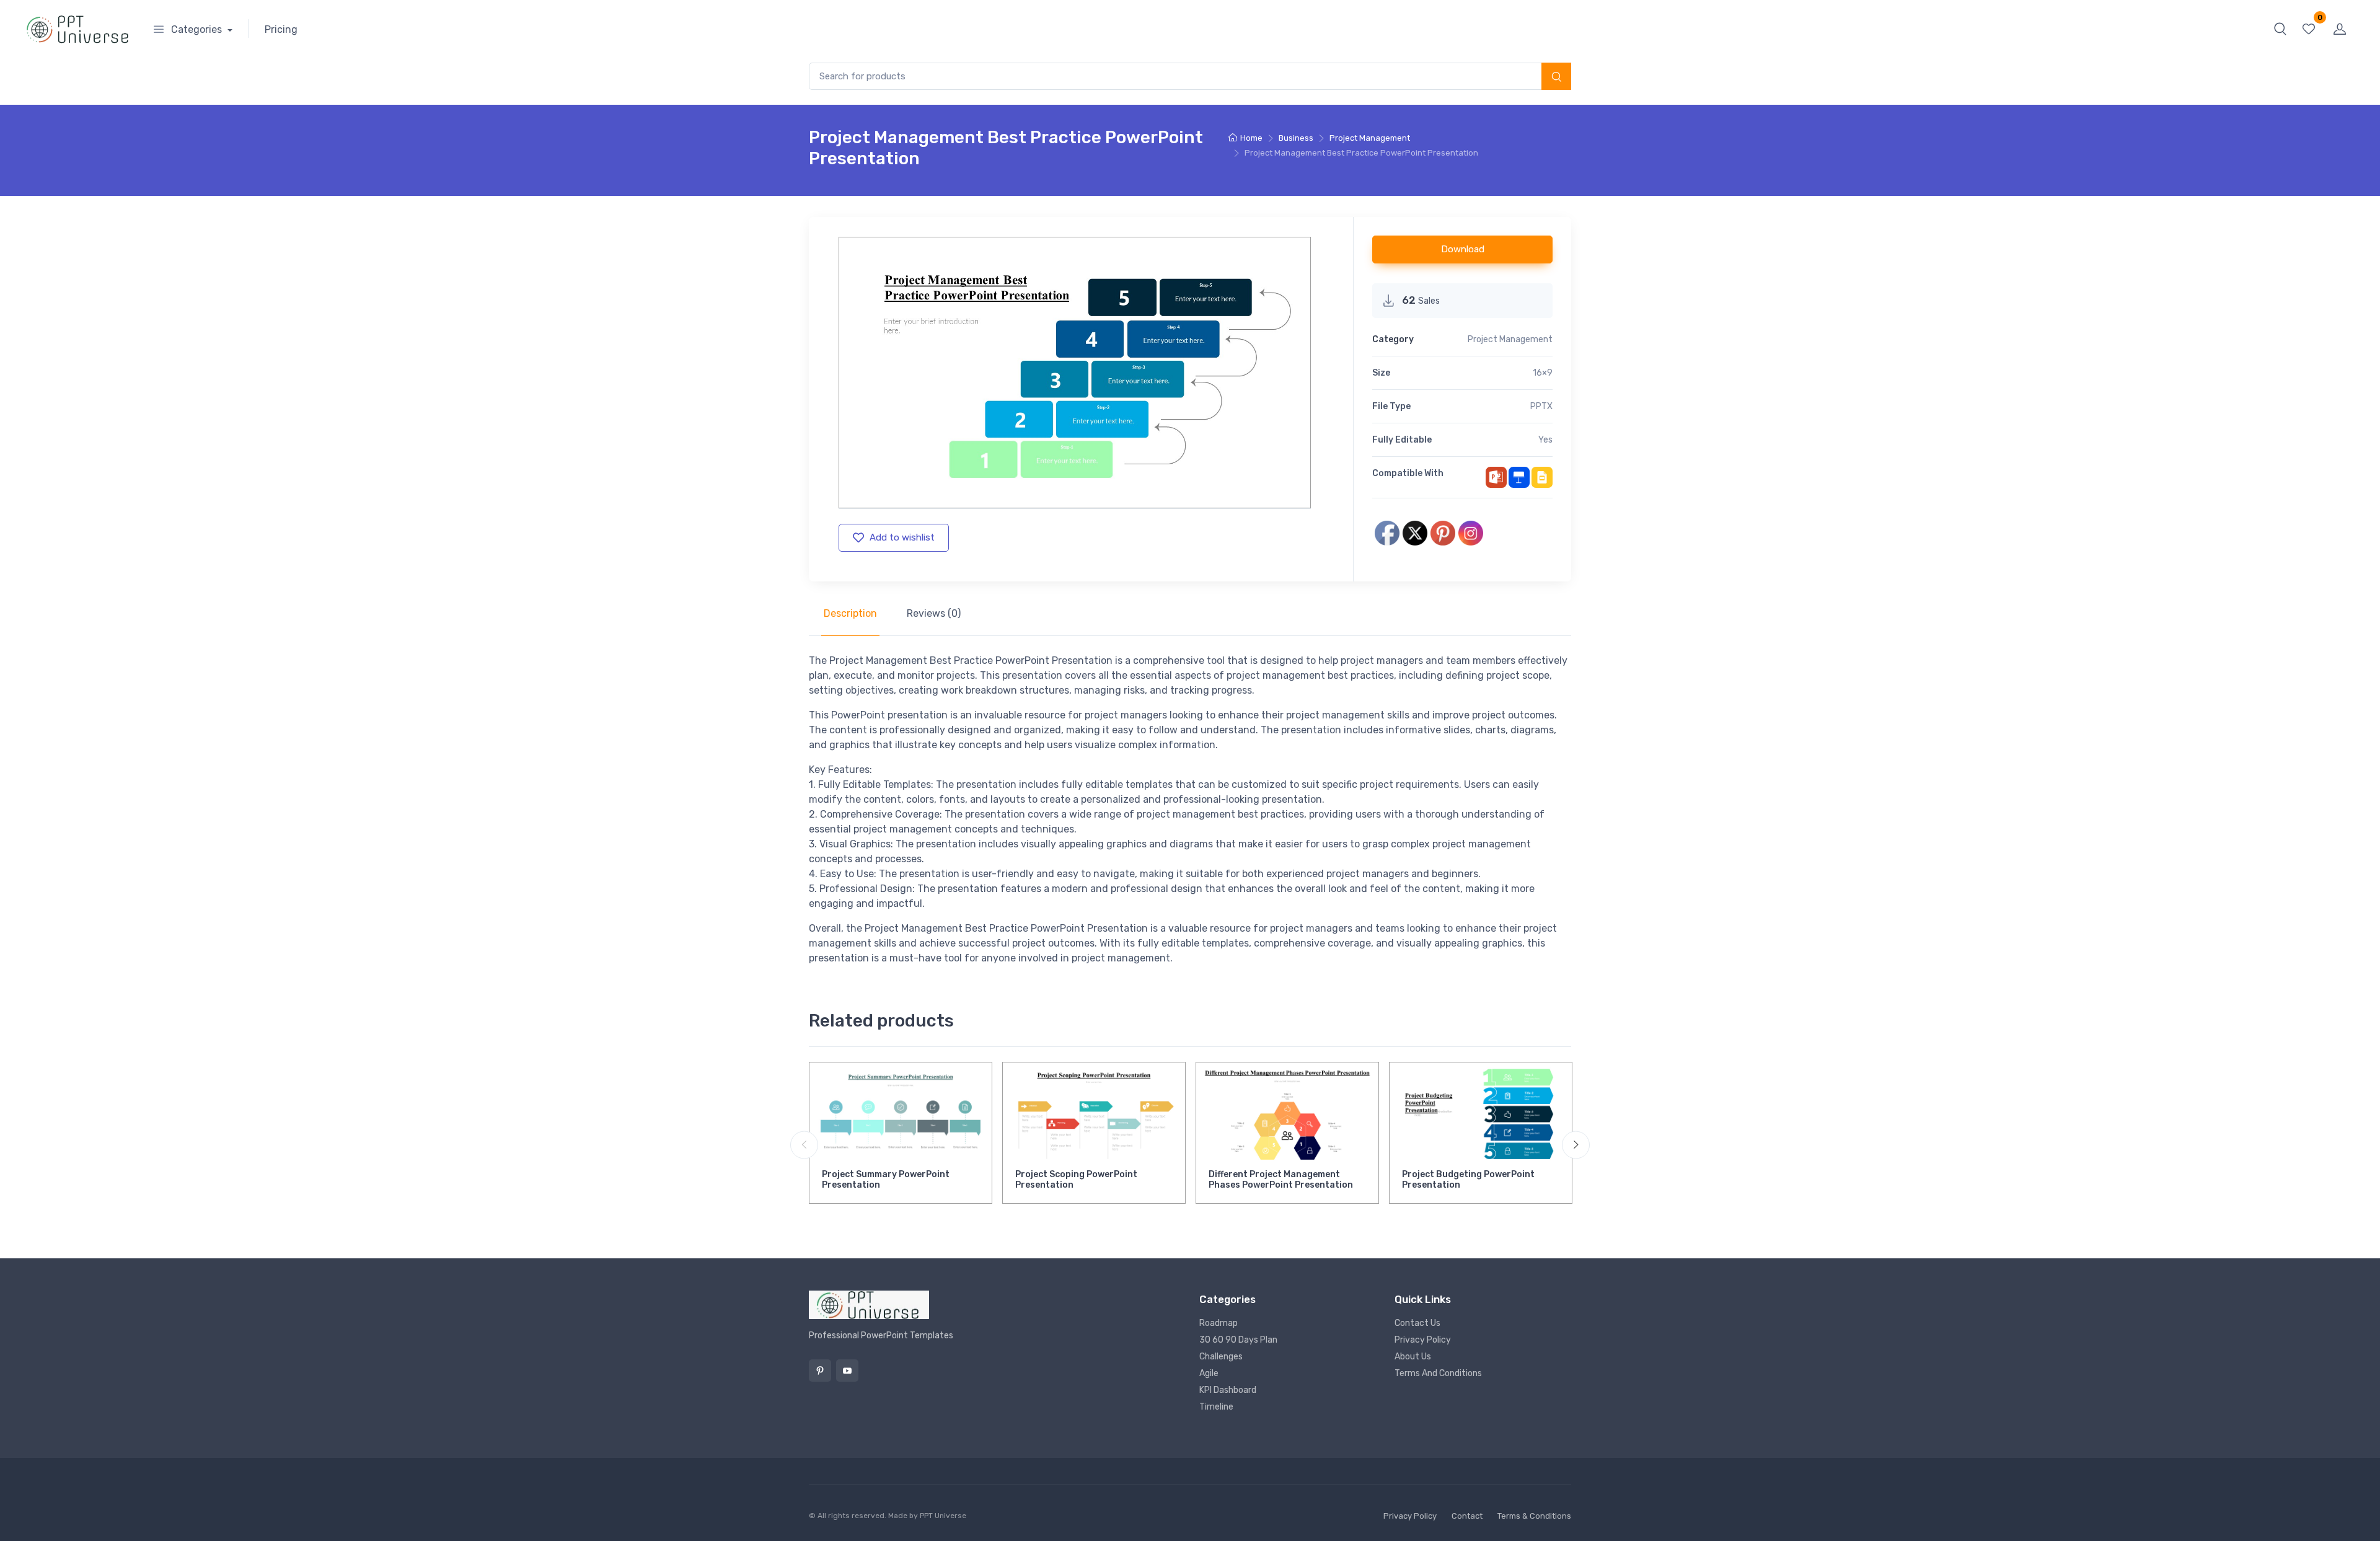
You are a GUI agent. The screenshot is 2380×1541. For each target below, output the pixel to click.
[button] (2280, 29)
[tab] (850, 614)
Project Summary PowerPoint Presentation (886, 1180)
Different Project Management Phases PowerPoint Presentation (1281, 1180)
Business (1296, 138)
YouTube (847, 1371)
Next (1576, 1145)
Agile (1209, 1373)
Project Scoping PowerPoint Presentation (1076, 1180)
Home (1251, 138)
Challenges (1221, 1357)
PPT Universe (943, 1516)
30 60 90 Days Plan (1238, 1340)
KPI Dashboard (1228, 1390)
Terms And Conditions (1438, 1373)
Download (1463, 249)
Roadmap (1219, 1323)
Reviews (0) (934, 613)
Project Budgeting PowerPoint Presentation (1468, 1180)
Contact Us (1417, 1323)
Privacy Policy (1423, 1340)
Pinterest (820, 1371)
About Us (1413, 1357)
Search (1556, 77)
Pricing (281, 29)
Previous (804, 1145)
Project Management (1370, 138)
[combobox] (1190, 77)
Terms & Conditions (1534, 1516)
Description (850, 613)
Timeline (1216, 1407)
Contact (1467, 1516)
